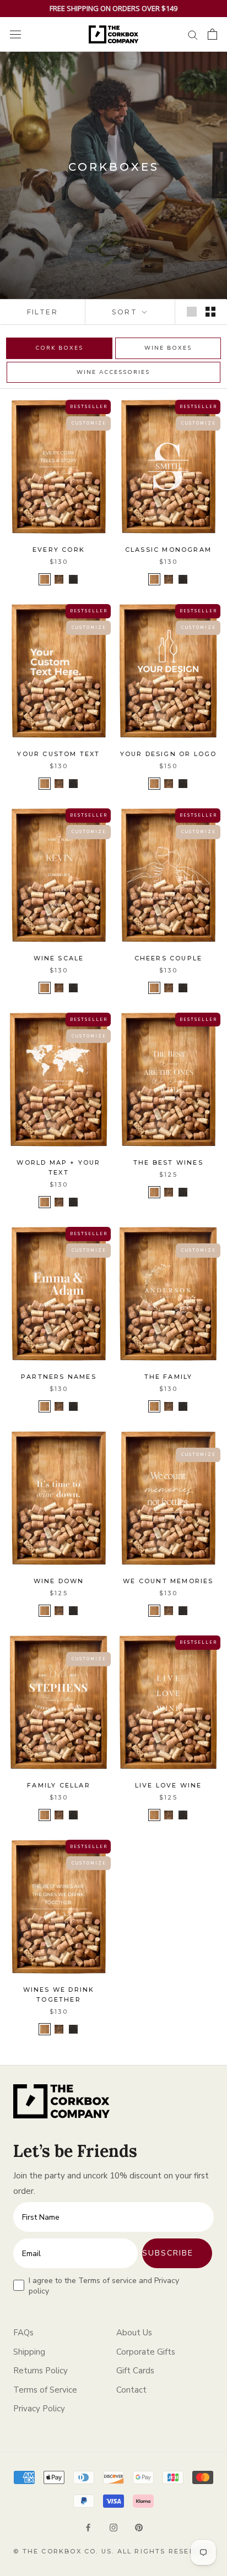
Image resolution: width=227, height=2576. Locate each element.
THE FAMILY (169, 1377)
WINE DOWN (59, 1581)
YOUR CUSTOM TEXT (58, 754)
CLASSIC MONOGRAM (168, 550)
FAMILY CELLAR (59, 1785)
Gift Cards (135, 2371)
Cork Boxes (59, 348)
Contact (131, 2390)
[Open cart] (212, 34)
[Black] (73, 579)
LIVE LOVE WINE (169, 1785)
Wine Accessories (113, 372)
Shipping (29, 2352)
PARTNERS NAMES (59, 1377)
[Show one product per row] (192, 312)
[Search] (193, 34)
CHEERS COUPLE (169, 958)
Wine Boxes (168, 348)
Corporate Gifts (146, 2352)
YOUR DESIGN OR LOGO (169, 754)
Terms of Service (45, 2390)
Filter (42, 312)
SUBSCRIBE (168, 2253)
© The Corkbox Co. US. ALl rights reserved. (113, 2551)
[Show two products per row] (210, 312)
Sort (126, 312)
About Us (134, 2333)
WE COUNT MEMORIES (168, 1581)
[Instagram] (113, 2527)
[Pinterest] (139, 2527)
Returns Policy (40, 2371)
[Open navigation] (15, 34)
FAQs (23, 2333)
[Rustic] (45, 579)
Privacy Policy (39, 2409)
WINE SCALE (59, 958)
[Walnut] (59, 579)
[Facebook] (88, 2527)
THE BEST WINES (168, 1162)
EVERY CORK (59, 550)
